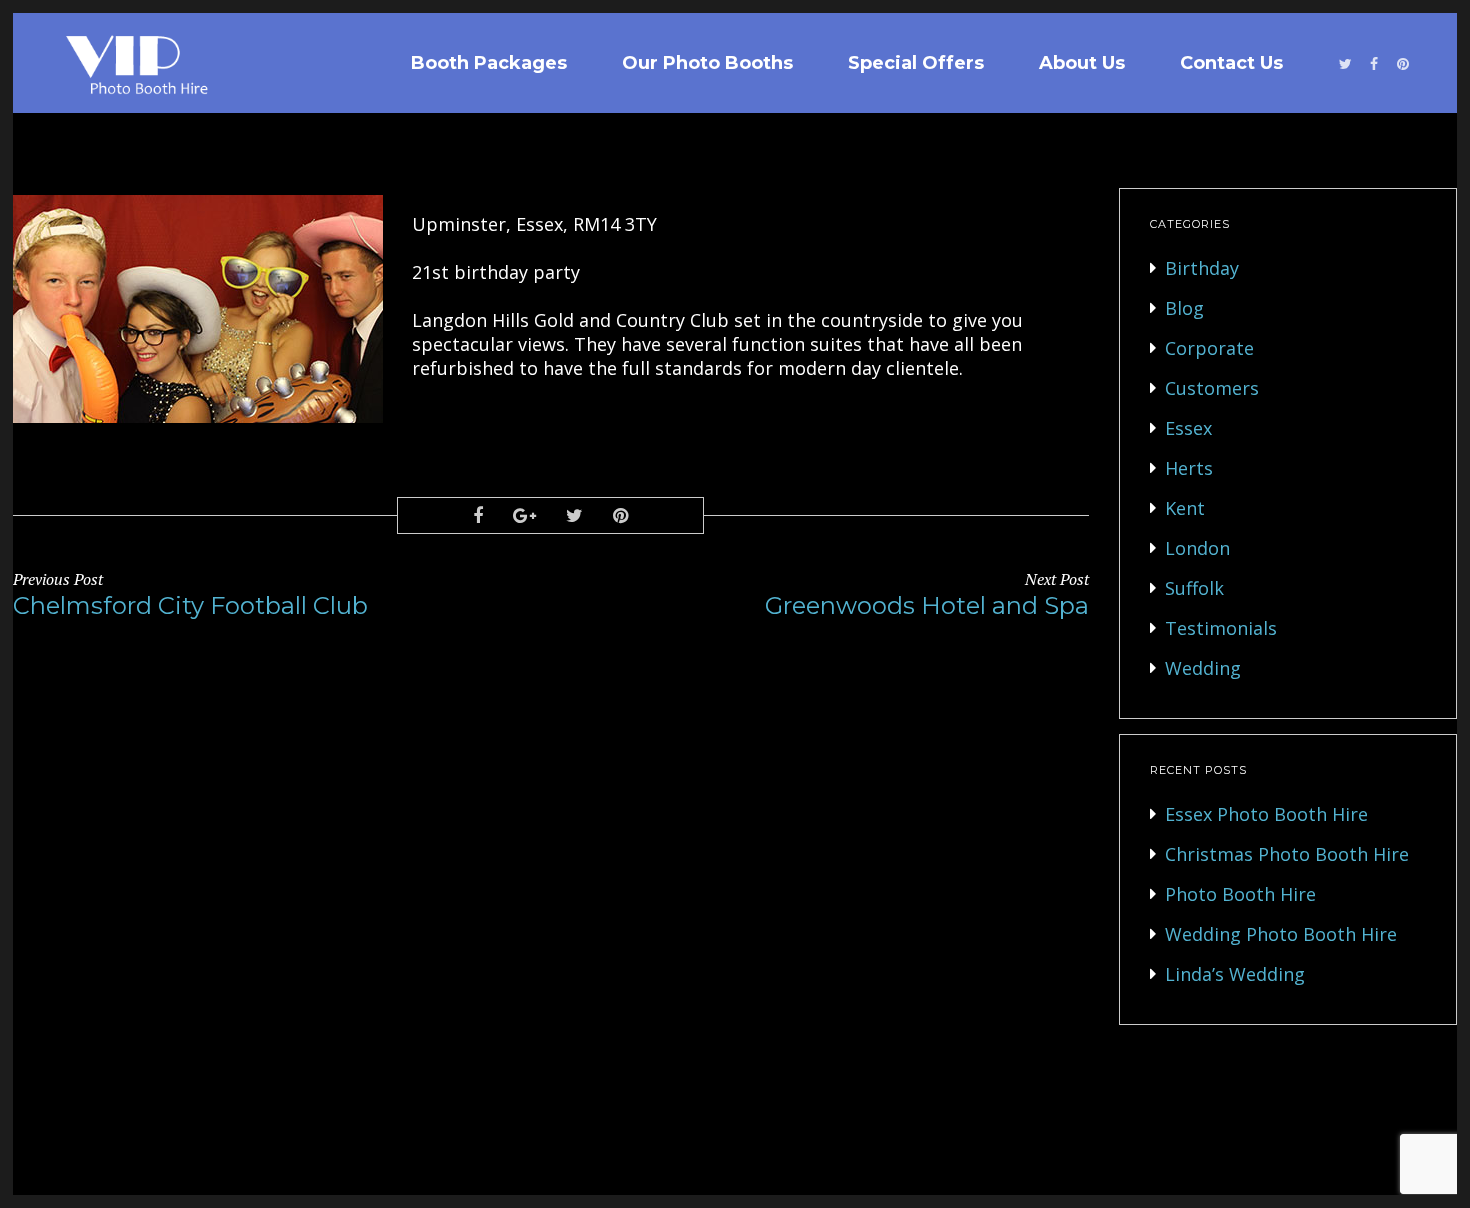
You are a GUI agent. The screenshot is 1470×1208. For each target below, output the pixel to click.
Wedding (1203, 668)
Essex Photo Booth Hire (1266, 814)
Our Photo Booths (707, 63)
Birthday (1202, 268)
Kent (1185, 508)
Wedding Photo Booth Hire (1281, 934)
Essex (1188, 428)
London (1197, 548)
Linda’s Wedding (1235, 974)
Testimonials (1221, 628)
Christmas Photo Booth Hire (1287, 854)
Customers (1212, 388)
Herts (1189, 468)
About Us (1082, 63)
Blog (1184, 308)
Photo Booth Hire (1240, 894)
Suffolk (1194, 588)
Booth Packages (489, 63)
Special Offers (916, 63)
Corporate (1209, 348)
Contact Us (1231, 63)
